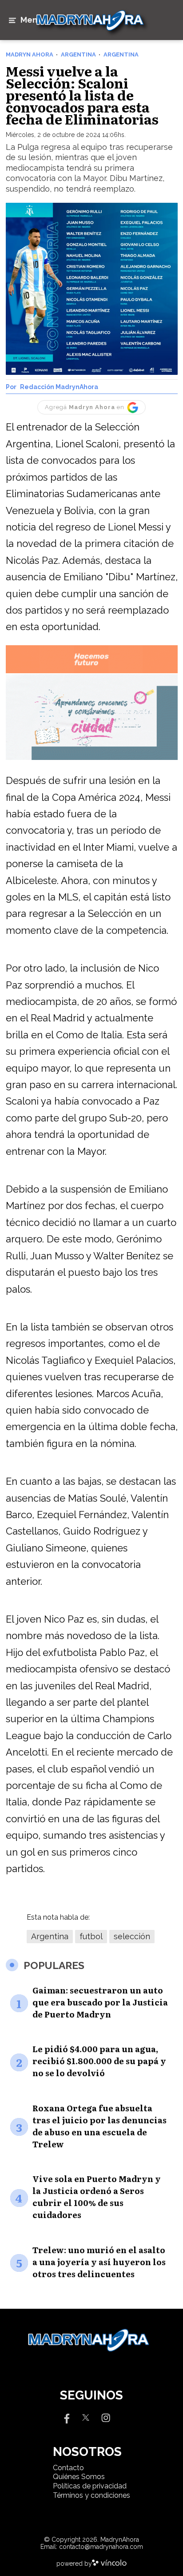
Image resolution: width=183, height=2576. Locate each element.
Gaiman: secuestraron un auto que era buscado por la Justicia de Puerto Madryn (100, 2002)
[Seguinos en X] (86, 2417)
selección (132, 1936)
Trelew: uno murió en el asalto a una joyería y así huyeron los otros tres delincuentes (99, 2262)
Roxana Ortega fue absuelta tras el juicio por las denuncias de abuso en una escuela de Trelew (99, 2126)
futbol (91, 1936)
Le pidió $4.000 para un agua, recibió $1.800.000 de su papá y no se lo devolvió (99, 2061)
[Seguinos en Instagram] (106, 2417)
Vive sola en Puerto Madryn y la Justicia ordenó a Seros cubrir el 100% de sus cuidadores (97, 2197)
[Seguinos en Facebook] (66, 2417)
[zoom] (92, 289)
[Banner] (92, 672)
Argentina (50, 1936)
